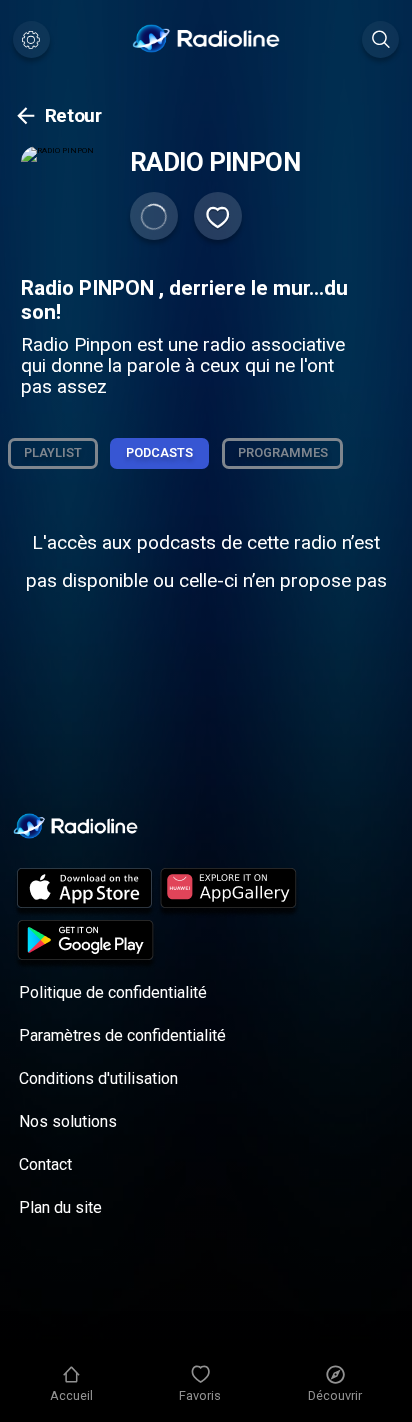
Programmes (283, 452)
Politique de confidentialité (113, 992)
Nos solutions (68, 1121)
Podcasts (159, 452)
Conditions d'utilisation (98, 1078)
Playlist (53, 452)
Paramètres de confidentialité (122, 1035)
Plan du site (60, 1207)
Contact (45, 1164)
